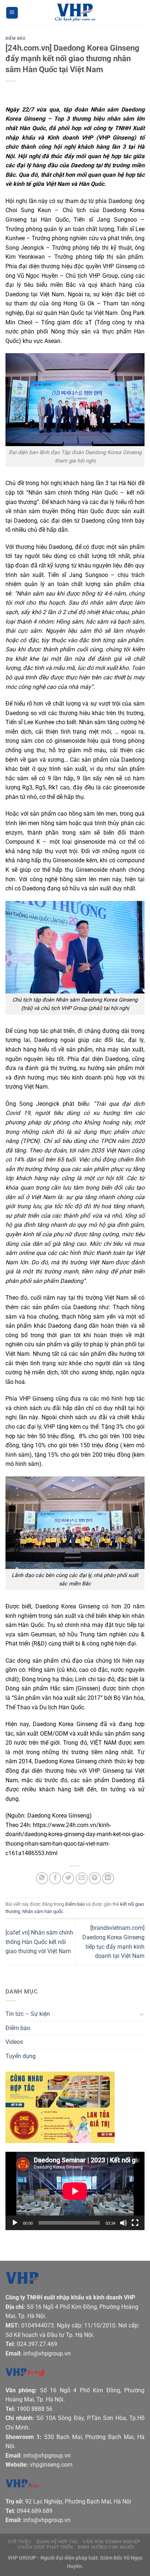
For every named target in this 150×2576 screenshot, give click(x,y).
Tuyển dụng (21, 2056)
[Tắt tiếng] (123, 2223)
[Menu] (12, 13)
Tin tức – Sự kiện (28, 2014)
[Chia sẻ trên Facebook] (55, 1878)
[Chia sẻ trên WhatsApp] (42, 1878)
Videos (14, 2042)
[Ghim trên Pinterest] (95, 1878)
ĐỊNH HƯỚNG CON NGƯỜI (106, 2547)
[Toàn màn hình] (135, 2223)
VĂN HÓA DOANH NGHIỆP (112, 2542)
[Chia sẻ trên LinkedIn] (108, 1878)
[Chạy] (15, 2223)
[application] (75, 2191)
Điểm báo (15, 38)
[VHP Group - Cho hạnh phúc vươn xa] (75, 13)
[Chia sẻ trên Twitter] (68, 1878)
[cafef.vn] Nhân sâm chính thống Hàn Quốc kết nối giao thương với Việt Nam (39, 1942)
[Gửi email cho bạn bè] (82, 1878)
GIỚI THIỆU (19, 2542)
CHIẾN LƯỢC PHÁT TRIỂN (46, 2547)
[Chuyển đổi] (142, 2014)
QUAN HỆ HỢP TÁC (57, 2542)
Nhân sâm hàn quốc (43, 1911)
